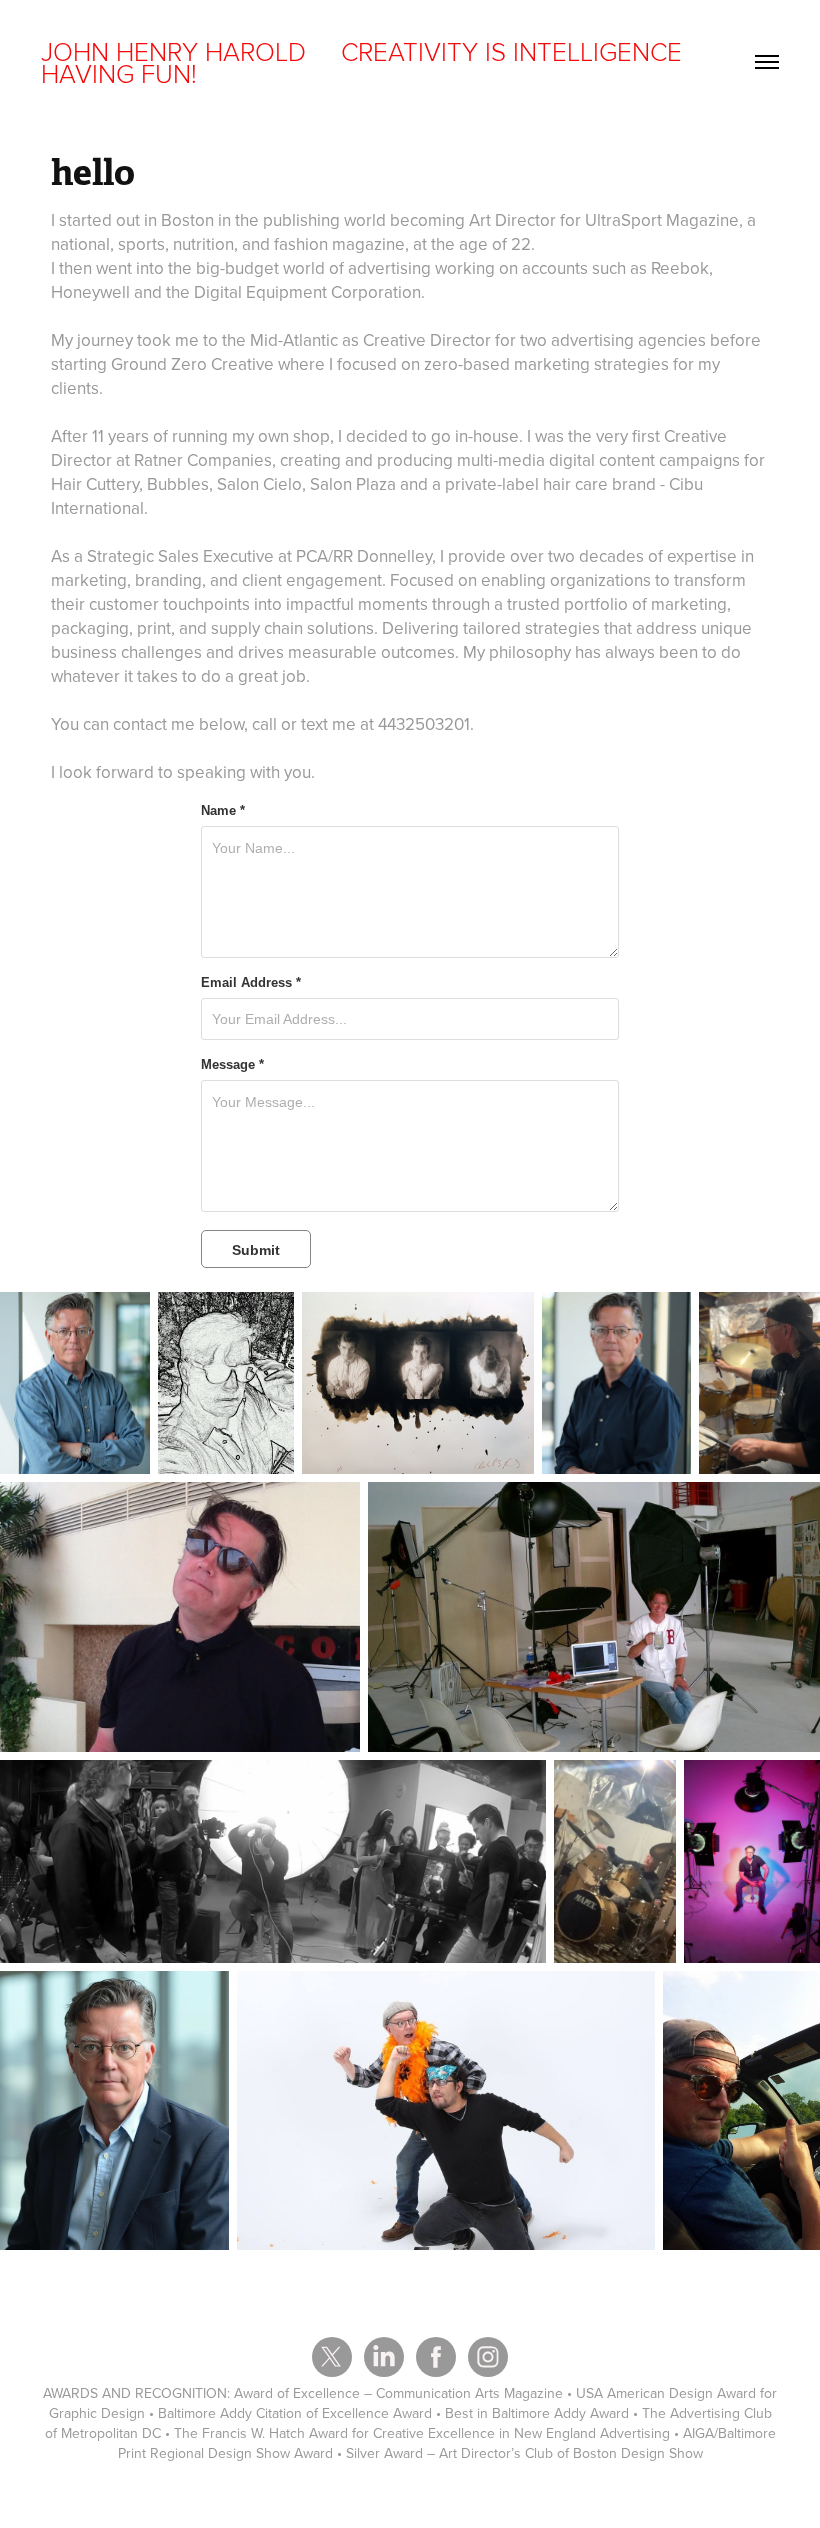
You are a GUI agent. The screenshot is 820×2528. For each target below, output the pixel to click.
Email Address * (251, 983)
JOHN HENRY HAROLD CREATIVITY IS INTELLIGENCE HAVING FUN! (365, 62)
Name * (223, 811)
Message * (232, 1065)
